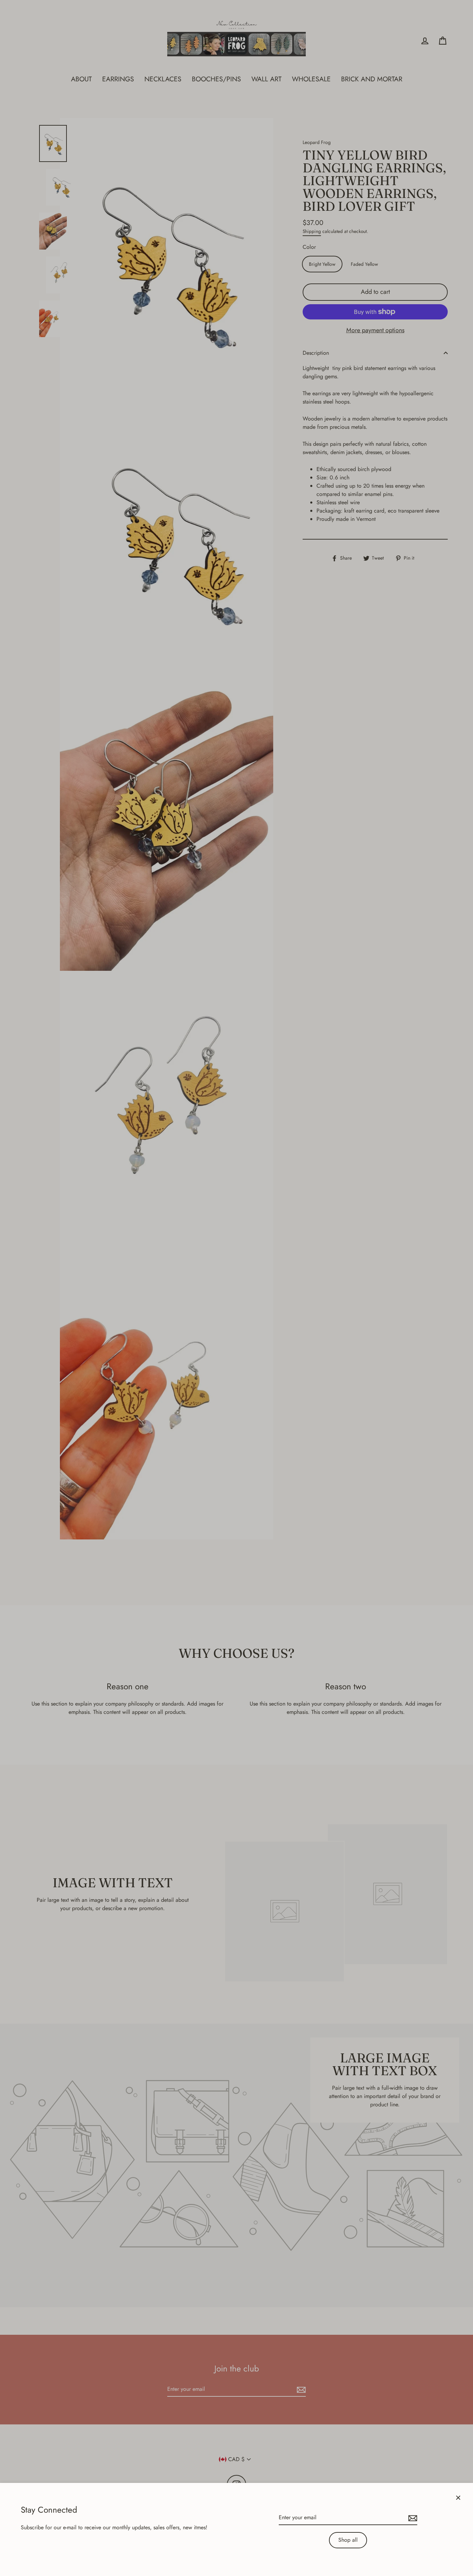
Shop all (348, 2540)
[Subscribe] (412, 2518)
